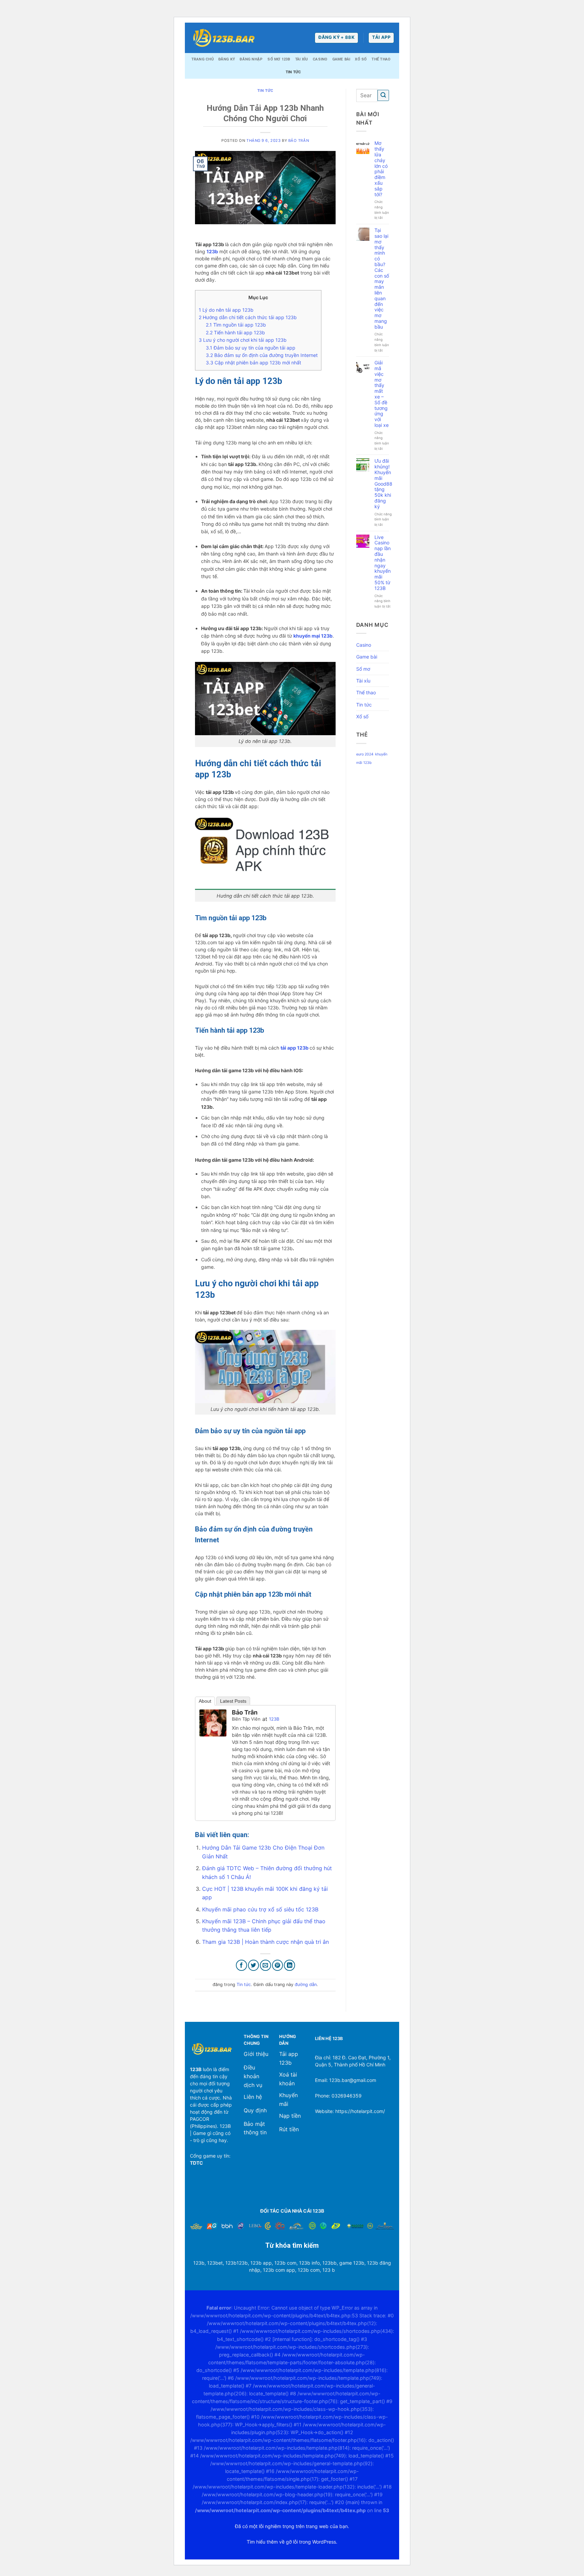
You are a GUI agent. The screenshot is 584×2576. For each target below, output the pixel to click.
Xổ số (361, 59)
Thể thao (381, 59)
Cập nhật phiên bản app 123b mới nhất (253, 363)
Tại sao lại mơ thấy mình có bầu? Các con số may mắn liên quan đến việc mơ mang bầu (382, 279)
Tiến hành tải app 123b (235, 332)
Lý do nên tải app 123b (226, 310)
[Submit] (383, 95)
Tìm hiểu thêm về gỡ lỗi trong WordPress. (292, 2542)
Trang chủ (202, 59)
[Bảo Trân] (213, 1723)
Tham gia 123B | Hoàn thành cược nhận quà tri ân (265, 1942)
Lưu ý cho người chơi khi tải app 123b (243, 340)
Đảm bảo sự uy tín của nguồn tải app (251, 348)
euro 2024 (365, 754)
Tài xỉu (302, 59)
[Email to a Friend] (265, 1965)
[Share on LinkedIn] (289, 1965)
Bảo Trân (299, 140)
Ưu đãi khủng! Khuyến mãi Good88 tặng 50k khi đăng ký (383, 484)
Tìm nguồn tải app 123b (236, 325)
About (205, 1701)
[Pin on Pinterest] (278, 1965)
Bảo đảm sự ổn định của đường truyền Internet (262, 355)
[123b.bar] (224, 38)
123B (274, 1719)
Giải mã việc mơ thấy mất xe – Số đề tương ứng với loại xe (382, 394)
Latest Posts (233, 1701)
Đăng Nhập (251, 59)
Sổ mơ (363, 669)
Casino (320, 59)
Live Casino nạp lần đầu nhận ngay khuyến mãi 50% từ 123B (383, 563)
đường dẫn (306, 1985)
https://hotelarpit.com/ (360, 2111)
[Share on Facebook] (241, 1965)
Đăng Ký (227, 59)
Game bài (341, 59)
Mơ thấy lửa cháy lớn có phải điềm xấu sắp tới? (381, 169)
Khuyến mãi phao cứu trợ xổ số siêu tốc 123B (260, 1909)
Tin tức (293, 72)
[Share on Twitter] (254, 1965)
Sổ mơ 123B (279, 59)
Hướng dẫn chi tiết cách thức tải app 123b (248, 317)
